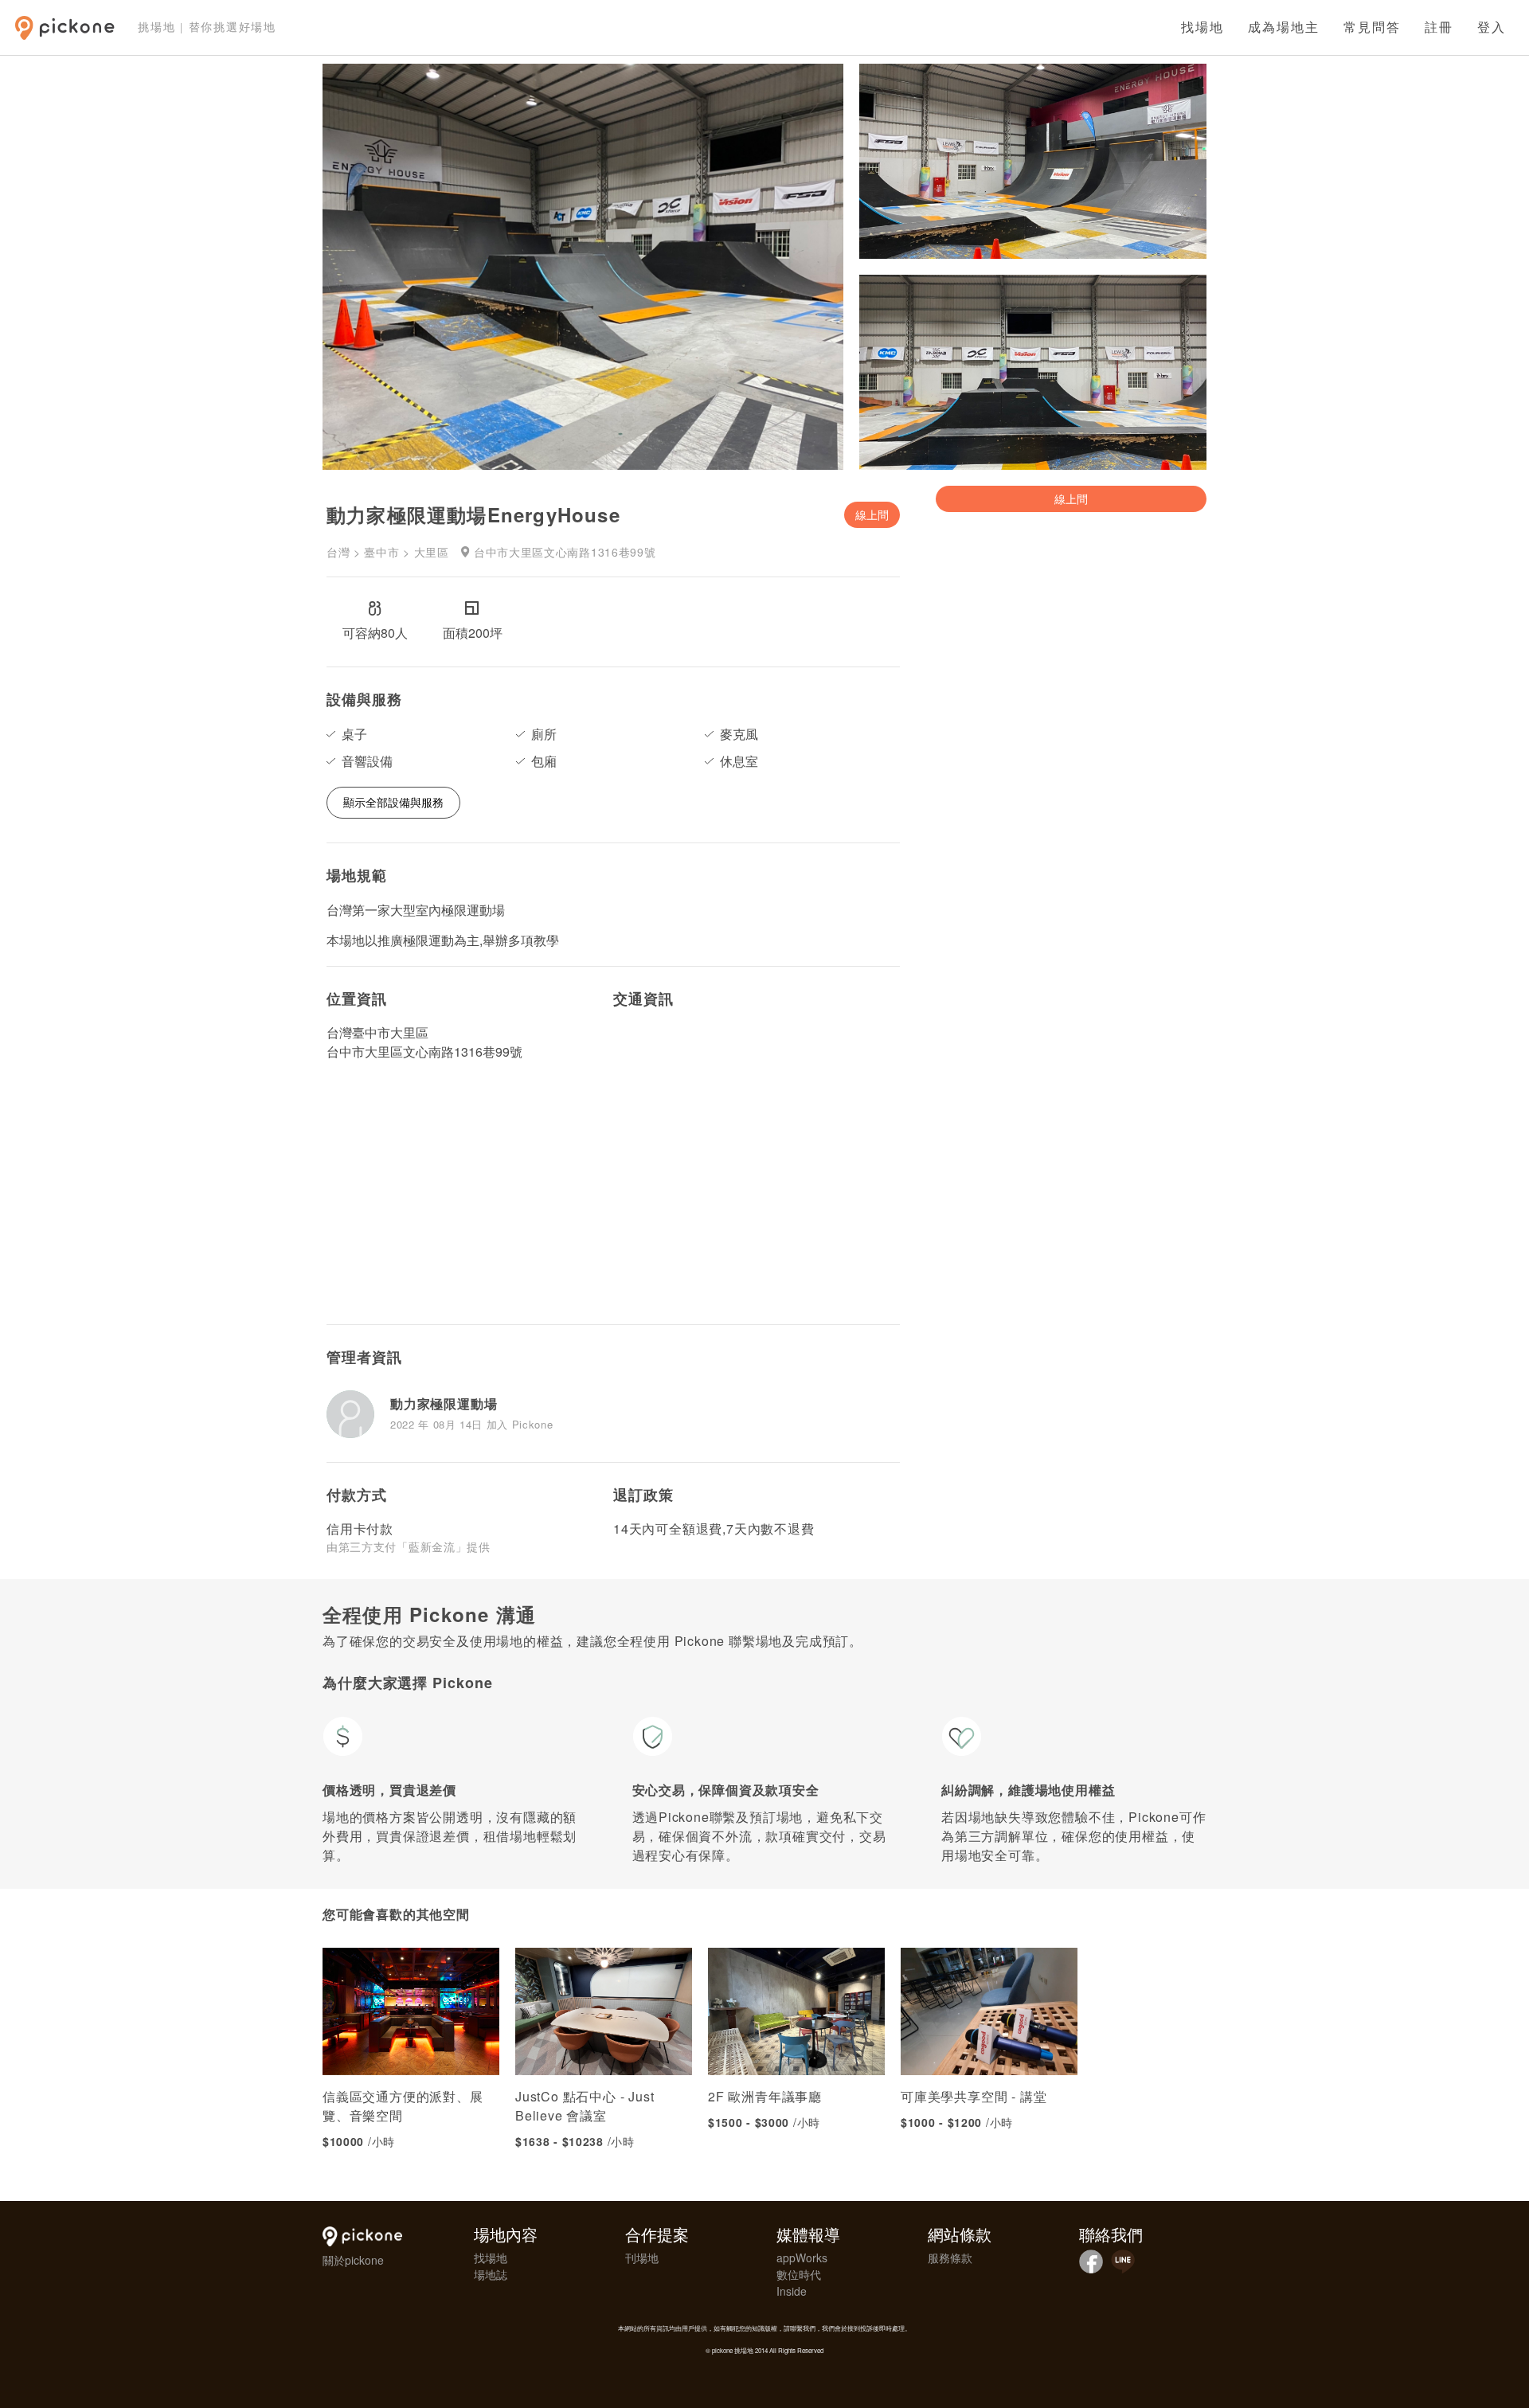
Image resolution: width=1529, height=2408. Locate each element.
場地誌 (491, 2274)
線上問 (872, 514)
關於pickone (353, 2260)
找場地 (1202, 27)
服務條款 (950, 2257)
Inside (792, 2291)
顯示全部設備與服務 (393, 802)
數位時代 (799, 2274)
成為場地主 (1284, 27)
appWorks (802, 2257)
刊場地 (642, 2257)
